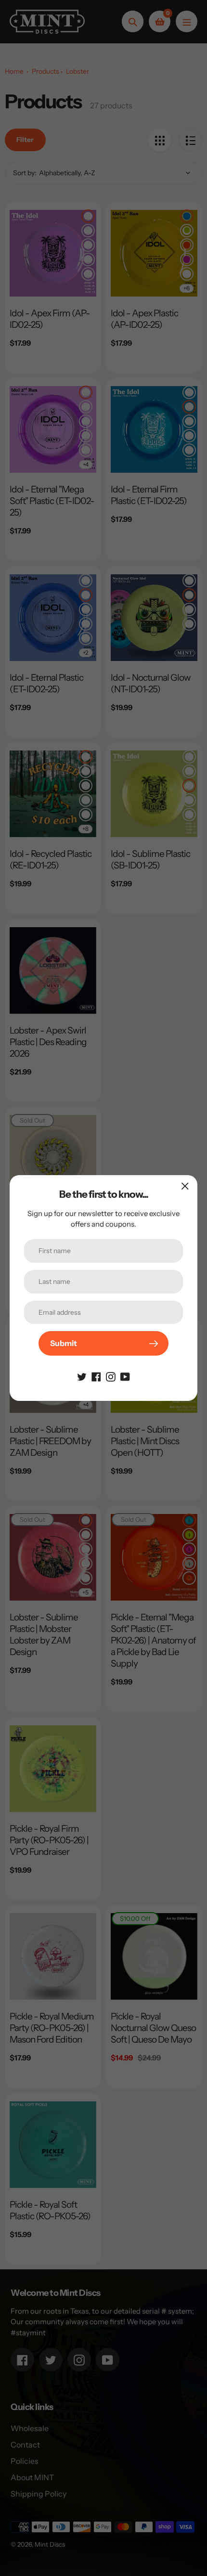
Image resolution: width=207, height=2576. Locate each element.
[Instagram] (111, 1376)
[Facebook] (96, 1376)
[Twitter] (82, 1376)
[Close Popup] (185, 1186)
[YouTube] (125, 1376)
